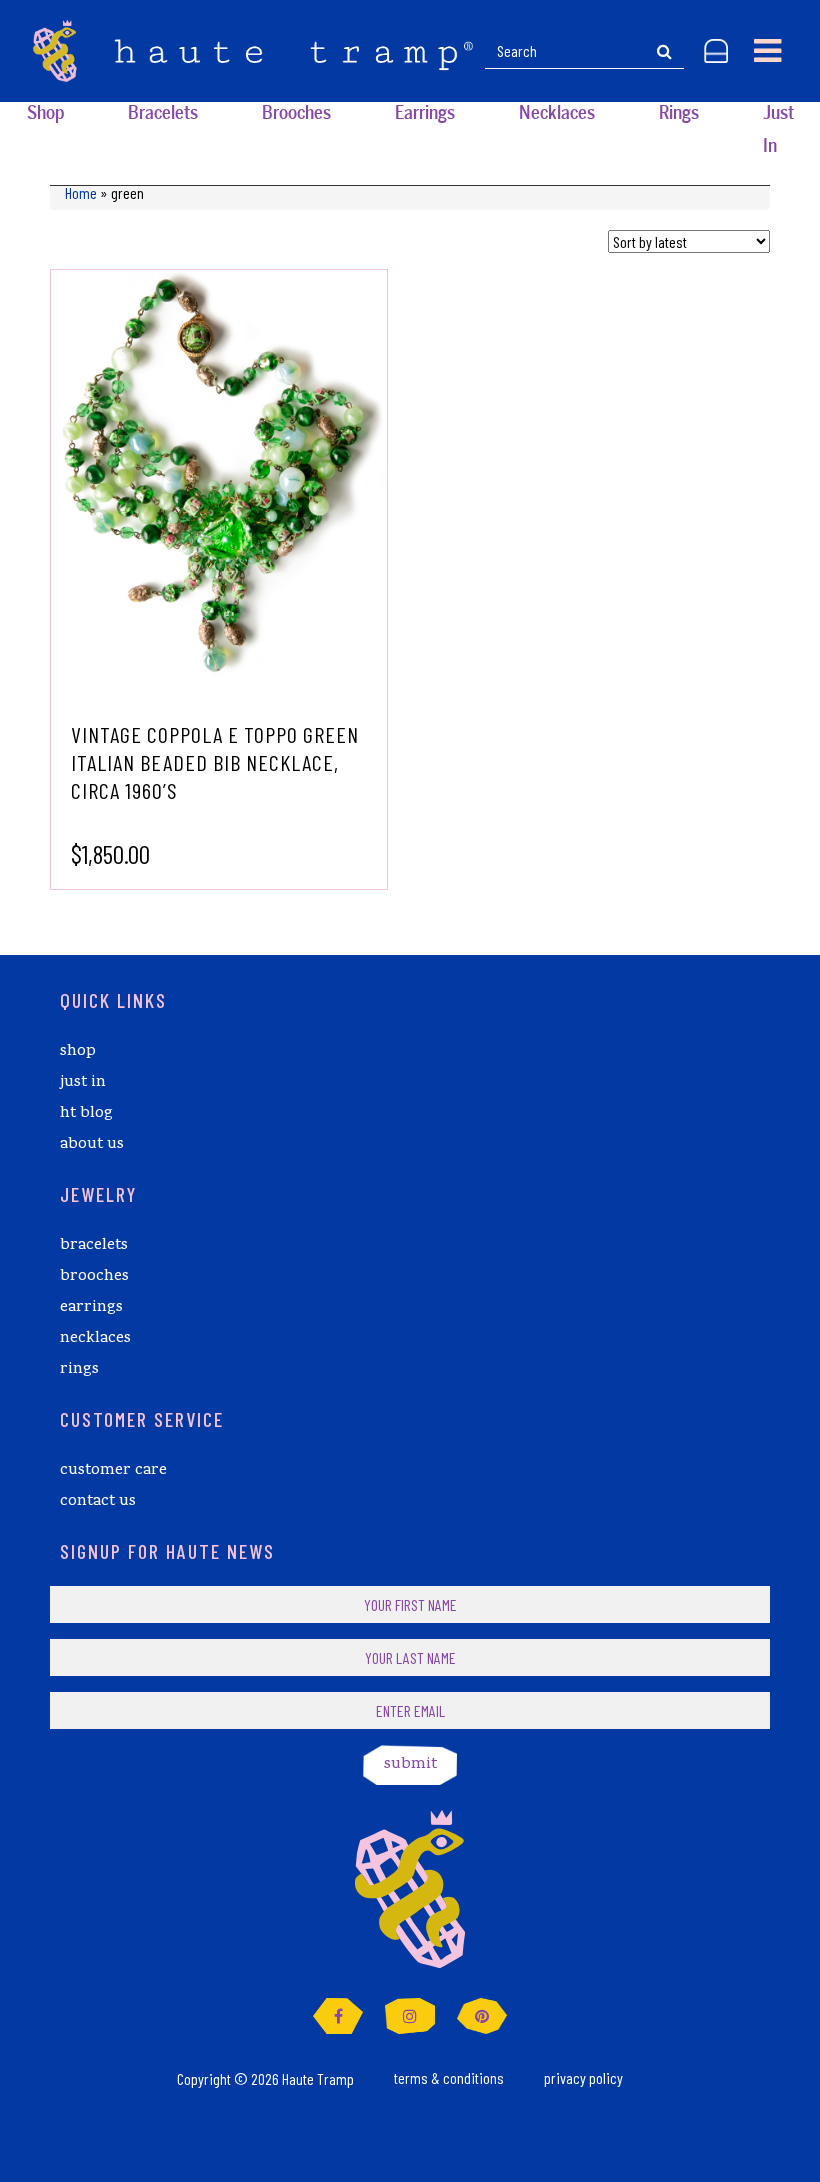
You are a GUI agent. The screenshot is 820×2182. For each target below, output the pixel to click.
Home (81, 192)
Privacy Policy (583, 2077)
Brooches (296, 113)
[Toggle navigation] (767, 51)
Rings (679, 113)
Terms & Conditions (449, 2077)
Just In (778, 129)
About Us (92, 1145)
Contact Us (98, 1502)
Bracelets (163, 113)
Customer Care (113, 1471)
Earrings (425, 113)
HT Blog (86, 1114)
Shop (45, 113)
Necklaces (557, 113)
